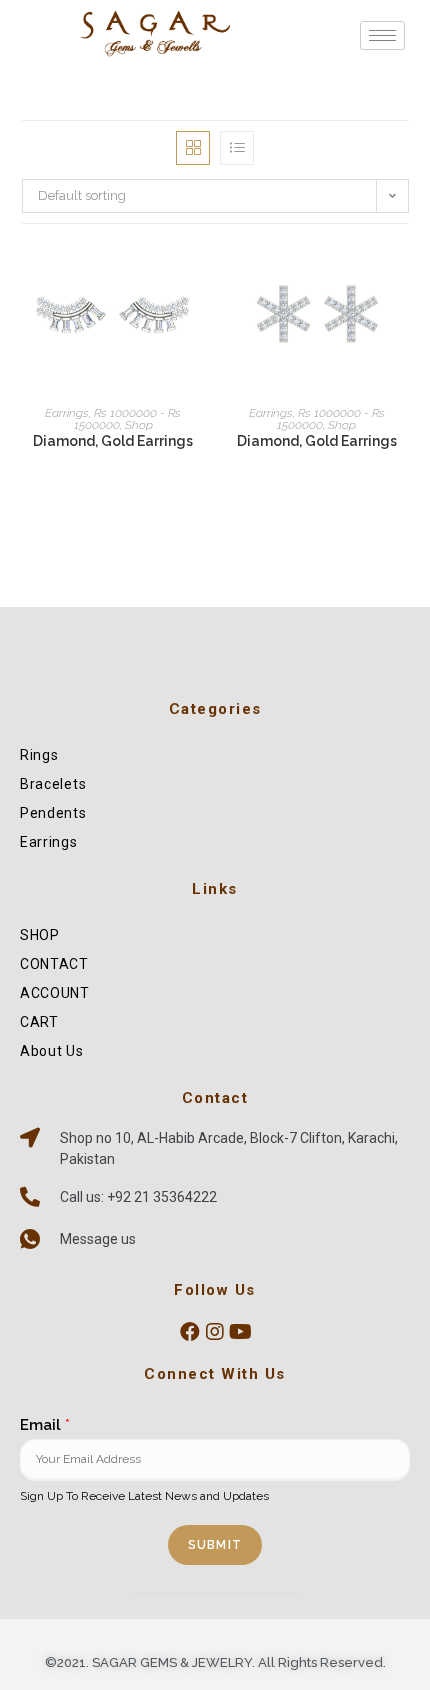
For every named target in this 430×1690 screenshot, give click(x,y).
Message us (98, 1239)
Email (45, 1425)
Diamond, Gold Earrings (113, 441)
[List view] (237, 148)
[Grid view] (193, 148)
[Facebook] (190, 1332)
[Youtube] (240, 1332)
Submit (215, 1545)
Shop (139, 425)
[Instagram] (215, 1332)
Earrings (67, 413)
